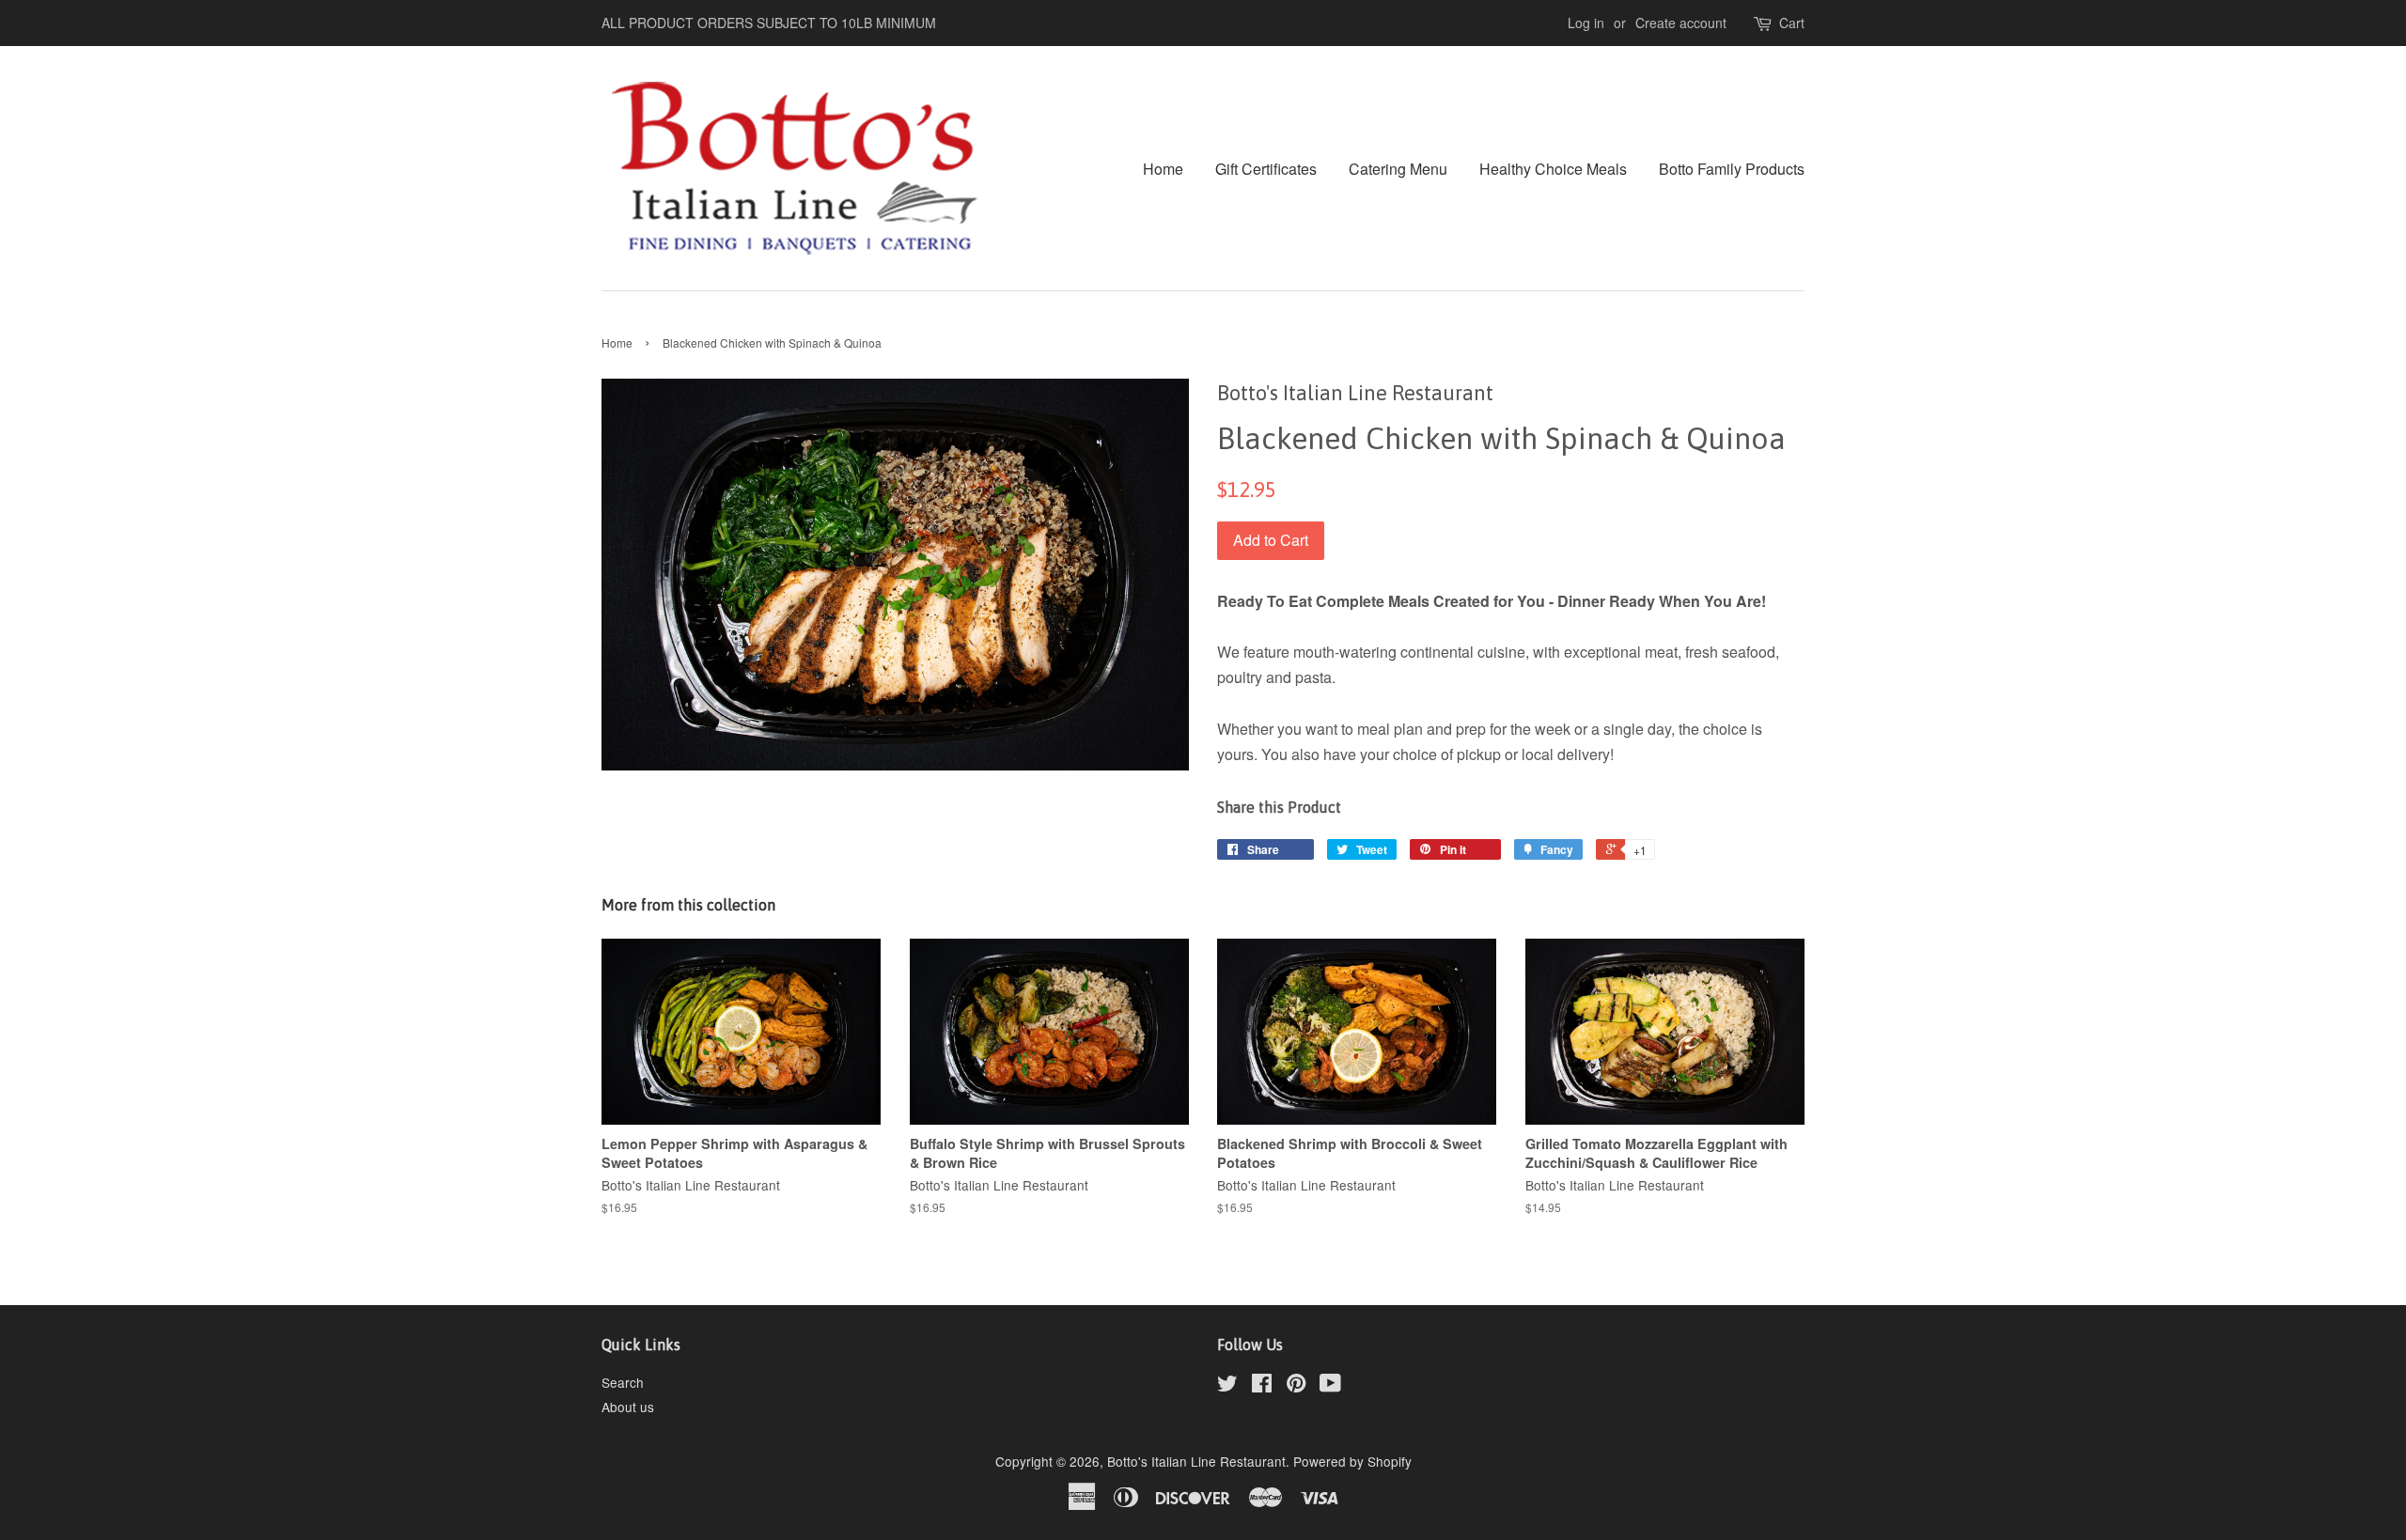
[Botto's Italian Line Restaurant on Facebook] (1262, 1386)
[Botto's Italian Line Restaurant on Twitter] (1227, 1386)
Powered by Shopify (1352, 1461)
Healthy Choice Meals (1553, 169)
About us (628, 1407)
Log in (1586, 23)
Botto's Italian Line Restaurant (1196, 1461)
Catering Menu (1398, 169)
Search (623, 1382)
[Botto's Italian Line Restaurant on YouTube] (1330, 1386)
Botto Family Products (1732, 169)
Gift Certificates (1266, 169)
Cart (1792, 23)
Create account (1681, 23)
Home (1163, 169)
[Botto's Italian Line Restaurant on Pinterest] (1296, 1386)
